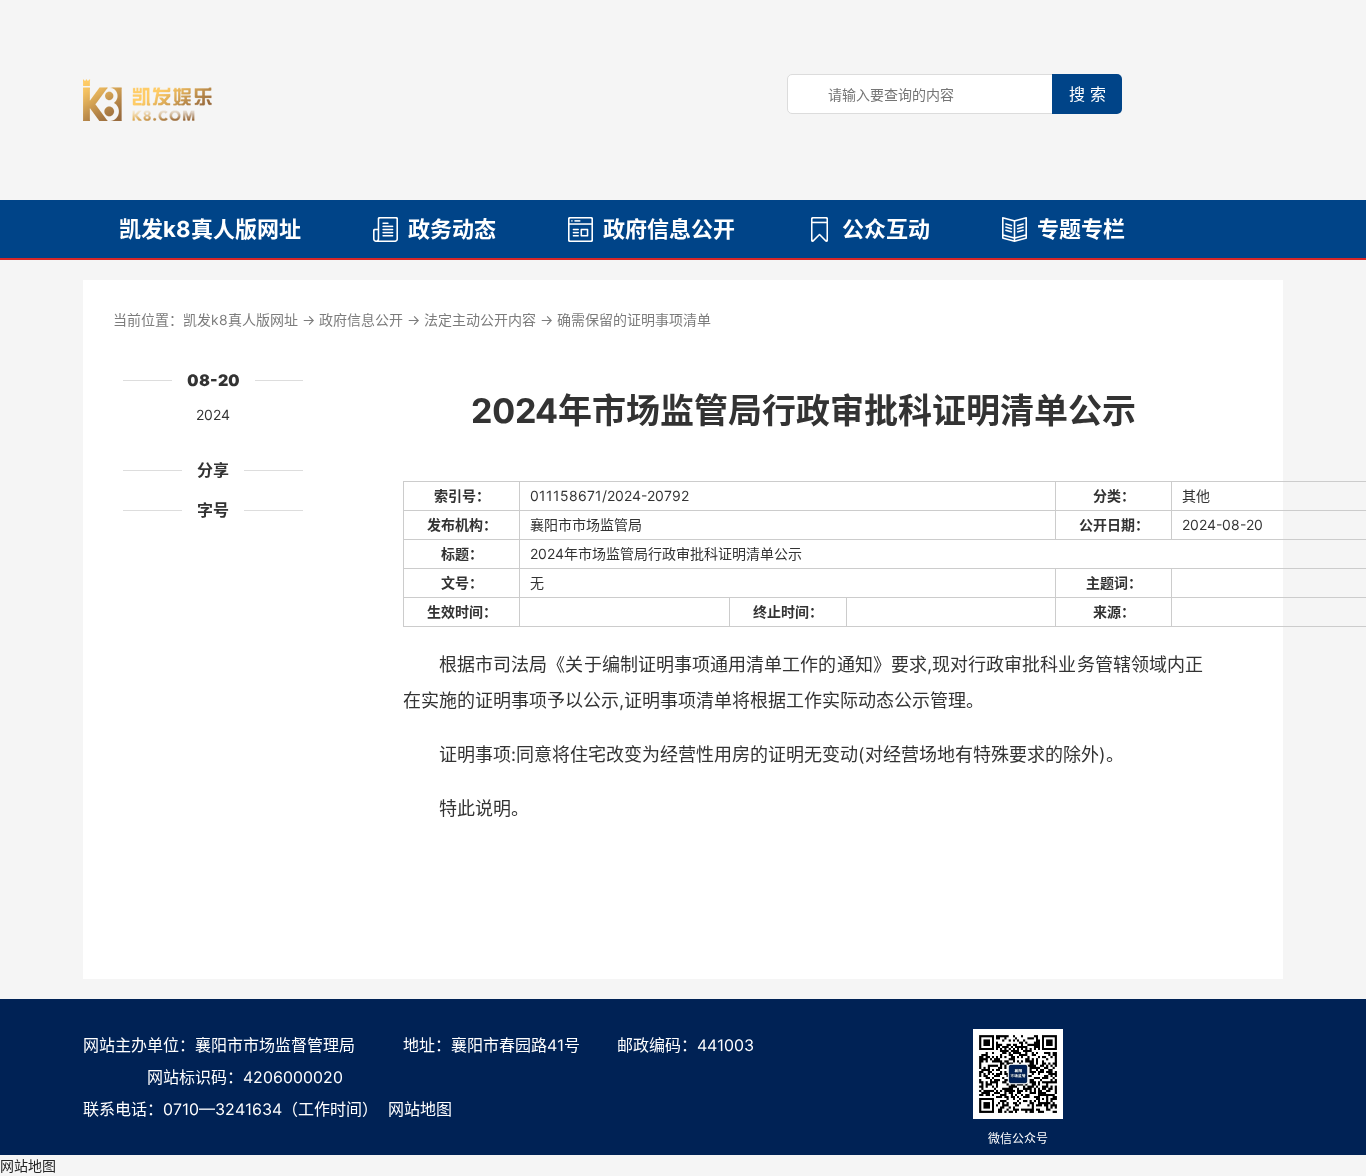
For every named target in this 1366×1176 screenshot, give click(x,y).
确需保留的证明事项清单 (634, 319)
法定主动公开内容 (480, 319)
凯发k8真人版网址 (210, 229)
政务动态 (452, 229)
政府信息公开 (669, 229)
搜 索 (1087, 94)
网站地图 (420, 1109)
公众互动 (886, 229)
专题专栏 (1081, 229)
